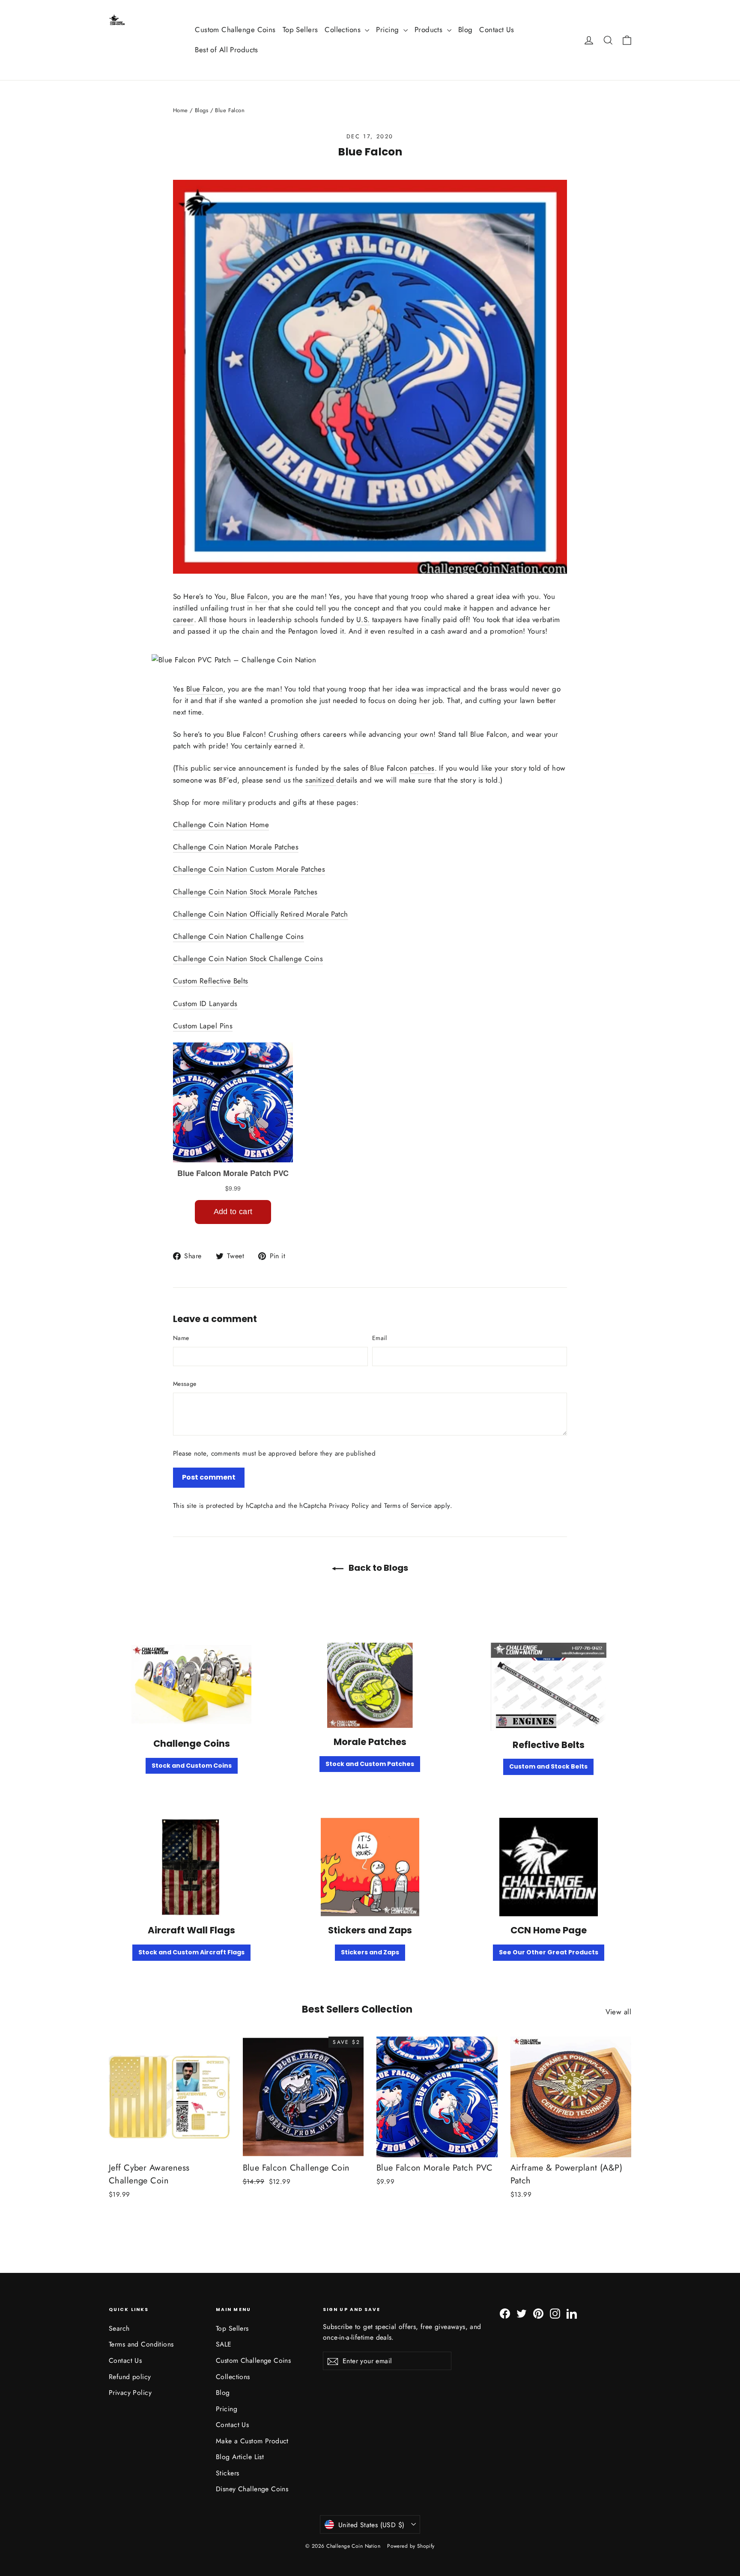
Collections (344, 30)
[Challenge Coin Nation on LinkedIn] (572, 2313)
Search (119, 2328)
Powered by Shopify (411, 2546)
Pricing (388, 30)
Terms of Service (408, 1506)
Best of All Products (227, 50)
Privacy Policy (349, 1506)
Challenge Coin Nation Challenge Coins (239, 936)
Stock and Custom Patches (370, 1764)
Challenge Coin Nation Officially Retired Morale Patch (261, 914)
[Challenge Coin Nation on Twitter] (522, 2313)
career (184, 619)
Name (181, 1338)
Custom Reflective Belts (211, 981)
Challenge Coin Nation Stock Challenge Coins (248, 959)
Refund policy (130, 2377)
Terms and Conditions (141, 2344)
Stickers (227, 2473)
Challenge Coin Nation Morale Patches (236, 847)
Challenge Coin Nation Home (221, 825)
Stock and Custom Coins (192, 1766)
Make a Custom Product (252, 2441)
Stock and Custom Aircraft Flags (191, 1952)
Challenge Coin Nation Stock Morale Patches (245, 892)
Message (185, 1384)
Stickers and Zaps (370, 1952)
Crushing (285, 734)
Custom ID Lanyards (205, 1004)
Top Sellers (300, 30)
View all (618, 2012)
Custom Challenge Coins (235, 30)
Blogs (201, 110)
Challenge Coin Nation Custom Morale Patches (249, 869)
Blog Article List (240, 2457)
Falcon (258, 596)
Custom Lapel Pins (203, 1026)
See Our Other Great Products (549, 1952)
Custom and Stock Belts (548, 1766)
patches (422, 768)
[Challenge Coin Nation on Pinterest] (538, 2313)
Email (380, 1338)
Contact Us (497, 30)
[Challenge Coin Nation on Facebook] (505, 2313)
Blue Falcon (205, 689)
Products (430, 30)
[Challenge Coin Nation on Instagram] (555, 2313)
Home (181, 110)
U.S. (363, 619)
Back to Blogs (377, 1568)
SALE (224, 2344)
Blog (465, 30)
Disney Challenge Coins (252, 2489)
